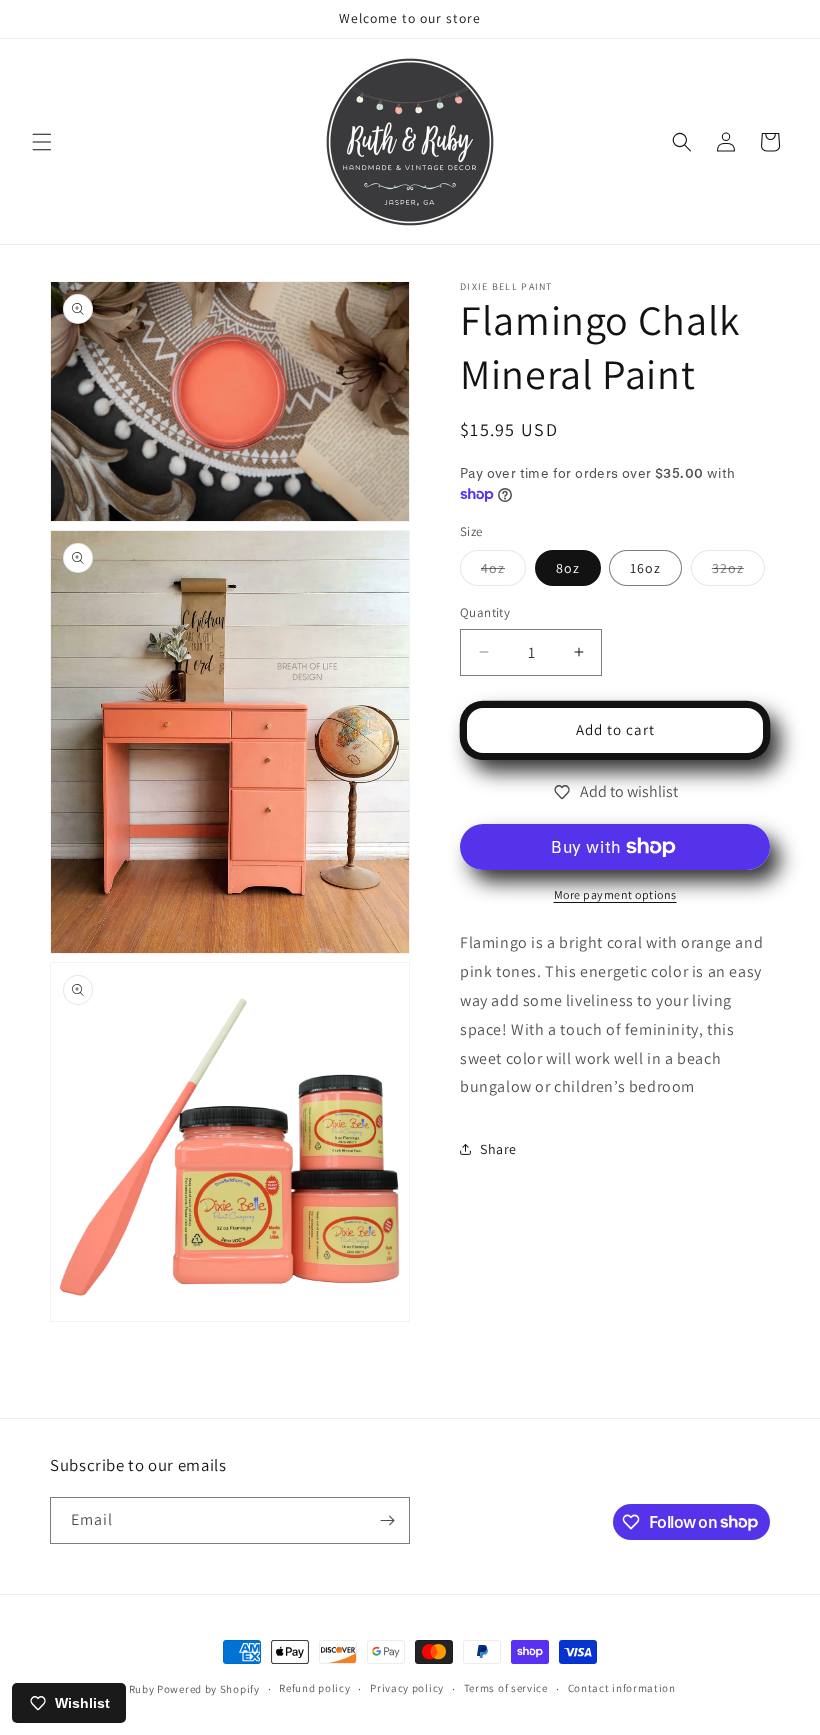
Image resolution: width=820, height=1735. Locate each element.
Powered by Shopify (208, 1689)
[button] (42, 142)
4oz (503, 572)
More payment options (615, 894)
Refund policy (314, 1688)
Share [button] (498, 1149)
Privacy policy (407, 1688)
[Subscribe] (387, 1520)
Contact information (622, 1688)
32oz (738, 572)
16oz (645, 568)
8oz (568, 568)
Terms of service (506, 1688)
